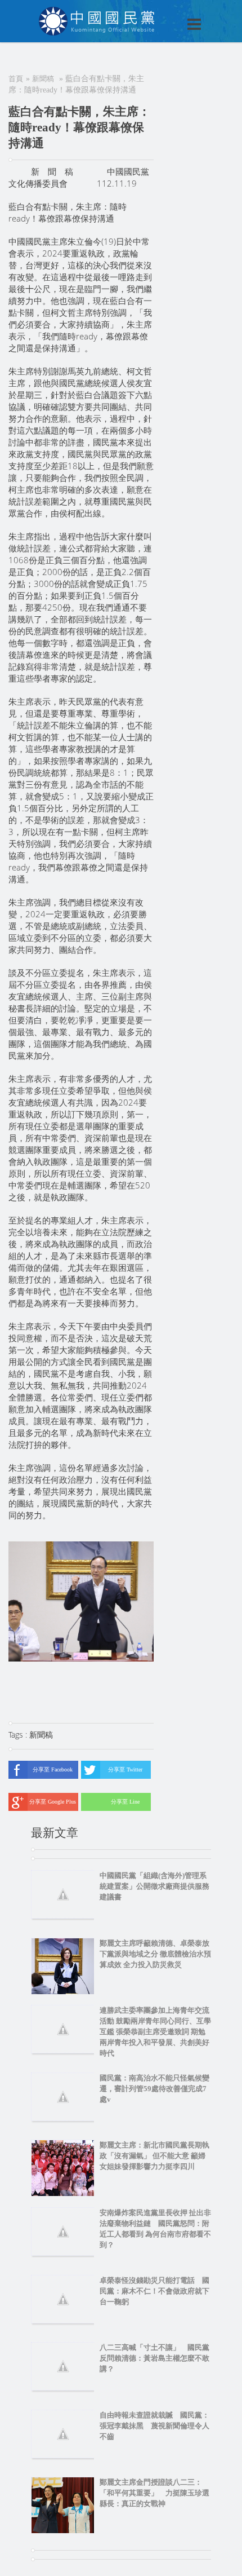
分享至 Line (125, 1802)
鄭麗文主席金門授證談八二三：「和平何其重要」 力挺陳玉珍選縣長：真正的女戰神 (154, 2493)
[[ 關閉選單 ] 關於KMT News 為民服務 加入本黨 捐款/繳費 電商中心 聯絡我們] (165, 12)
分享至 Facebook (53, 1769)
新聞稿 (43, 79)
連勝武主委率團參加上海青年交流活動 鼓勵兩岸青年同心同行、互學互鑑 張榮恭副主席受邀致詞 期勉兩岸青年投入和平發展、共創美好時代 (155, 2032)
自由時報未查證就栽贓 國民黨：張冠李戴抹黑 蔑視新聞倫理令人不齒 (154, 2426)
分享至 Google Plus (53, 1802)
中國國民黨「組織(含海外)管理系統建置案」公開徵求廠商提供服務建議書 (154, 1886)
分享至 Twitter (125, 1769)
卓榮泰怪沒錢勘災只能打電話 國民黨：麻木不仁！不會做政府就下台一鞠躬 (154, 2291)
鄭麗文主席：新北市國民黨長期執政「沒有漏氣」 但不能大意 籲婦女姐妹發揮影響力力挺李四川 (154, 2156)
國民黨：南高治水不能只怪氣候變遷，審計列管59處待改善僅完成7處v (154, 2089)
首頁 (16, 79)
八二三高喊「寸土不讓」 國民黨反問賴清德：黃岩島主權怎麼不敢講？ (154, 2358)
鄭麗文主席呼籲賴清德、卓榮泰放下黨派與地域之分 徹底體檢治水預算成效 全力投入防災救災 (155, 1954)
